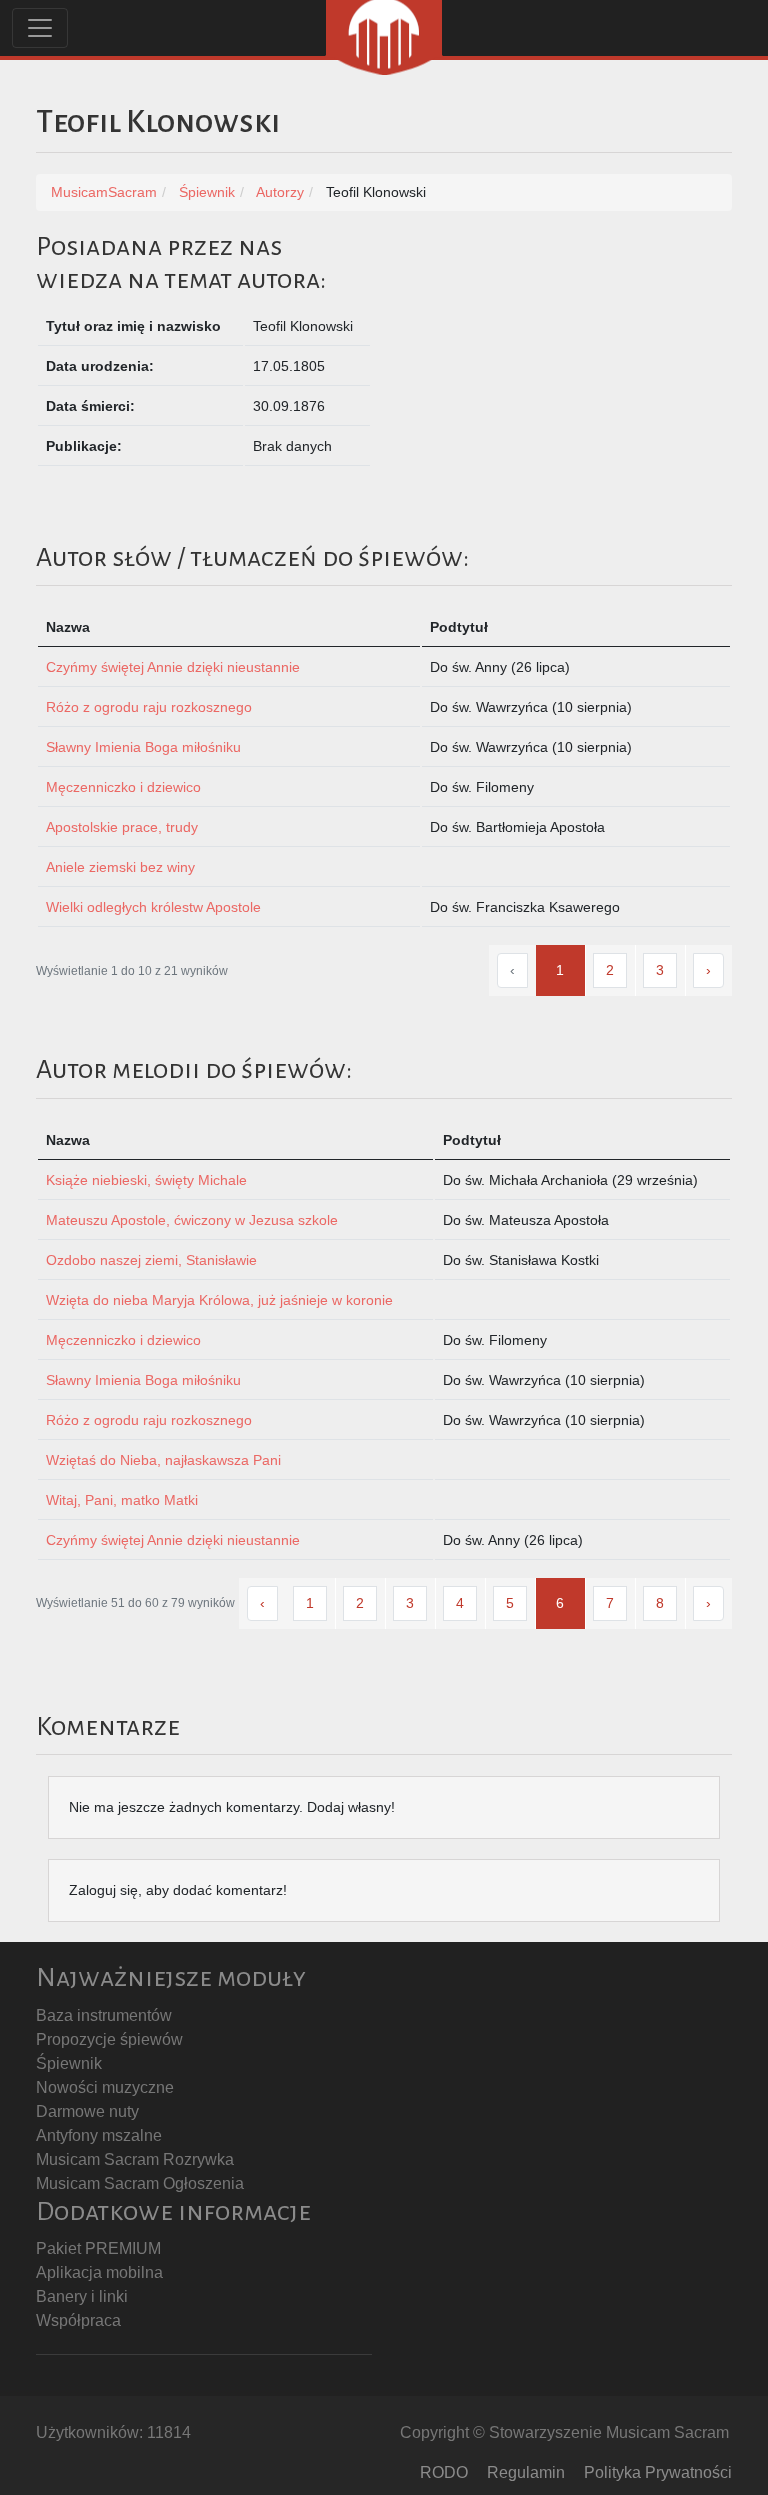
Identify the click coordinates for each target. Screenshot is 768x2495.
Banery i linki (82, 2296)
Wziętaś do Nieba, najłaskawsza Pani (163, 1460)
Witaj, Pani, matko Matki (122, 1500)
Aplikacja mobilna (99, 2272)
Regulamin (526, 2472)
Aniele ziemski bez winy (120, 867)
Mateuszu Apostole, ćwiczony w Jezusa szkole (192, 1220)
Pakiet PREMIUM (98, 2248)
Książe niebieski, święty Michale (146, 1180)
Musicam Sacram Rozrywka (135, 2159)
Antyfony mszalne (99, 2135)
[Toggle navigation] (40, 28)
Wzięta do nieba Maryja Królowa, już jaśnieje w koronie (219, 1300)
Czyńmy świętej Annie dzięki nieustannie (173, 667)
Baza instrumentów (104, 2015)
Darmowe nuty (87, 2111)
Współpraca (78, 2320)
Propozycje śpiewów (109, 2039)
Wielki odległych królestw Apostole (153, 907)
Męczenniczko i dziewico (123, 787)
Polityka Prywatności (658, 2472)
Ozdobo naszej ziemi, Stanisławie (151, 1260)
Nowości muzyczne (105, 2087)
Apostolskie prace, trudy (122, 827)
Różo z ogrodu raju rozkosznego (149, 707)
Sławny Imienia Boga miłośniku (143, 747)
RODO (444, 2472)
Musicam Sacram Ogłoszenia (140, 2183)
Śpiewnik (69, 2063)
